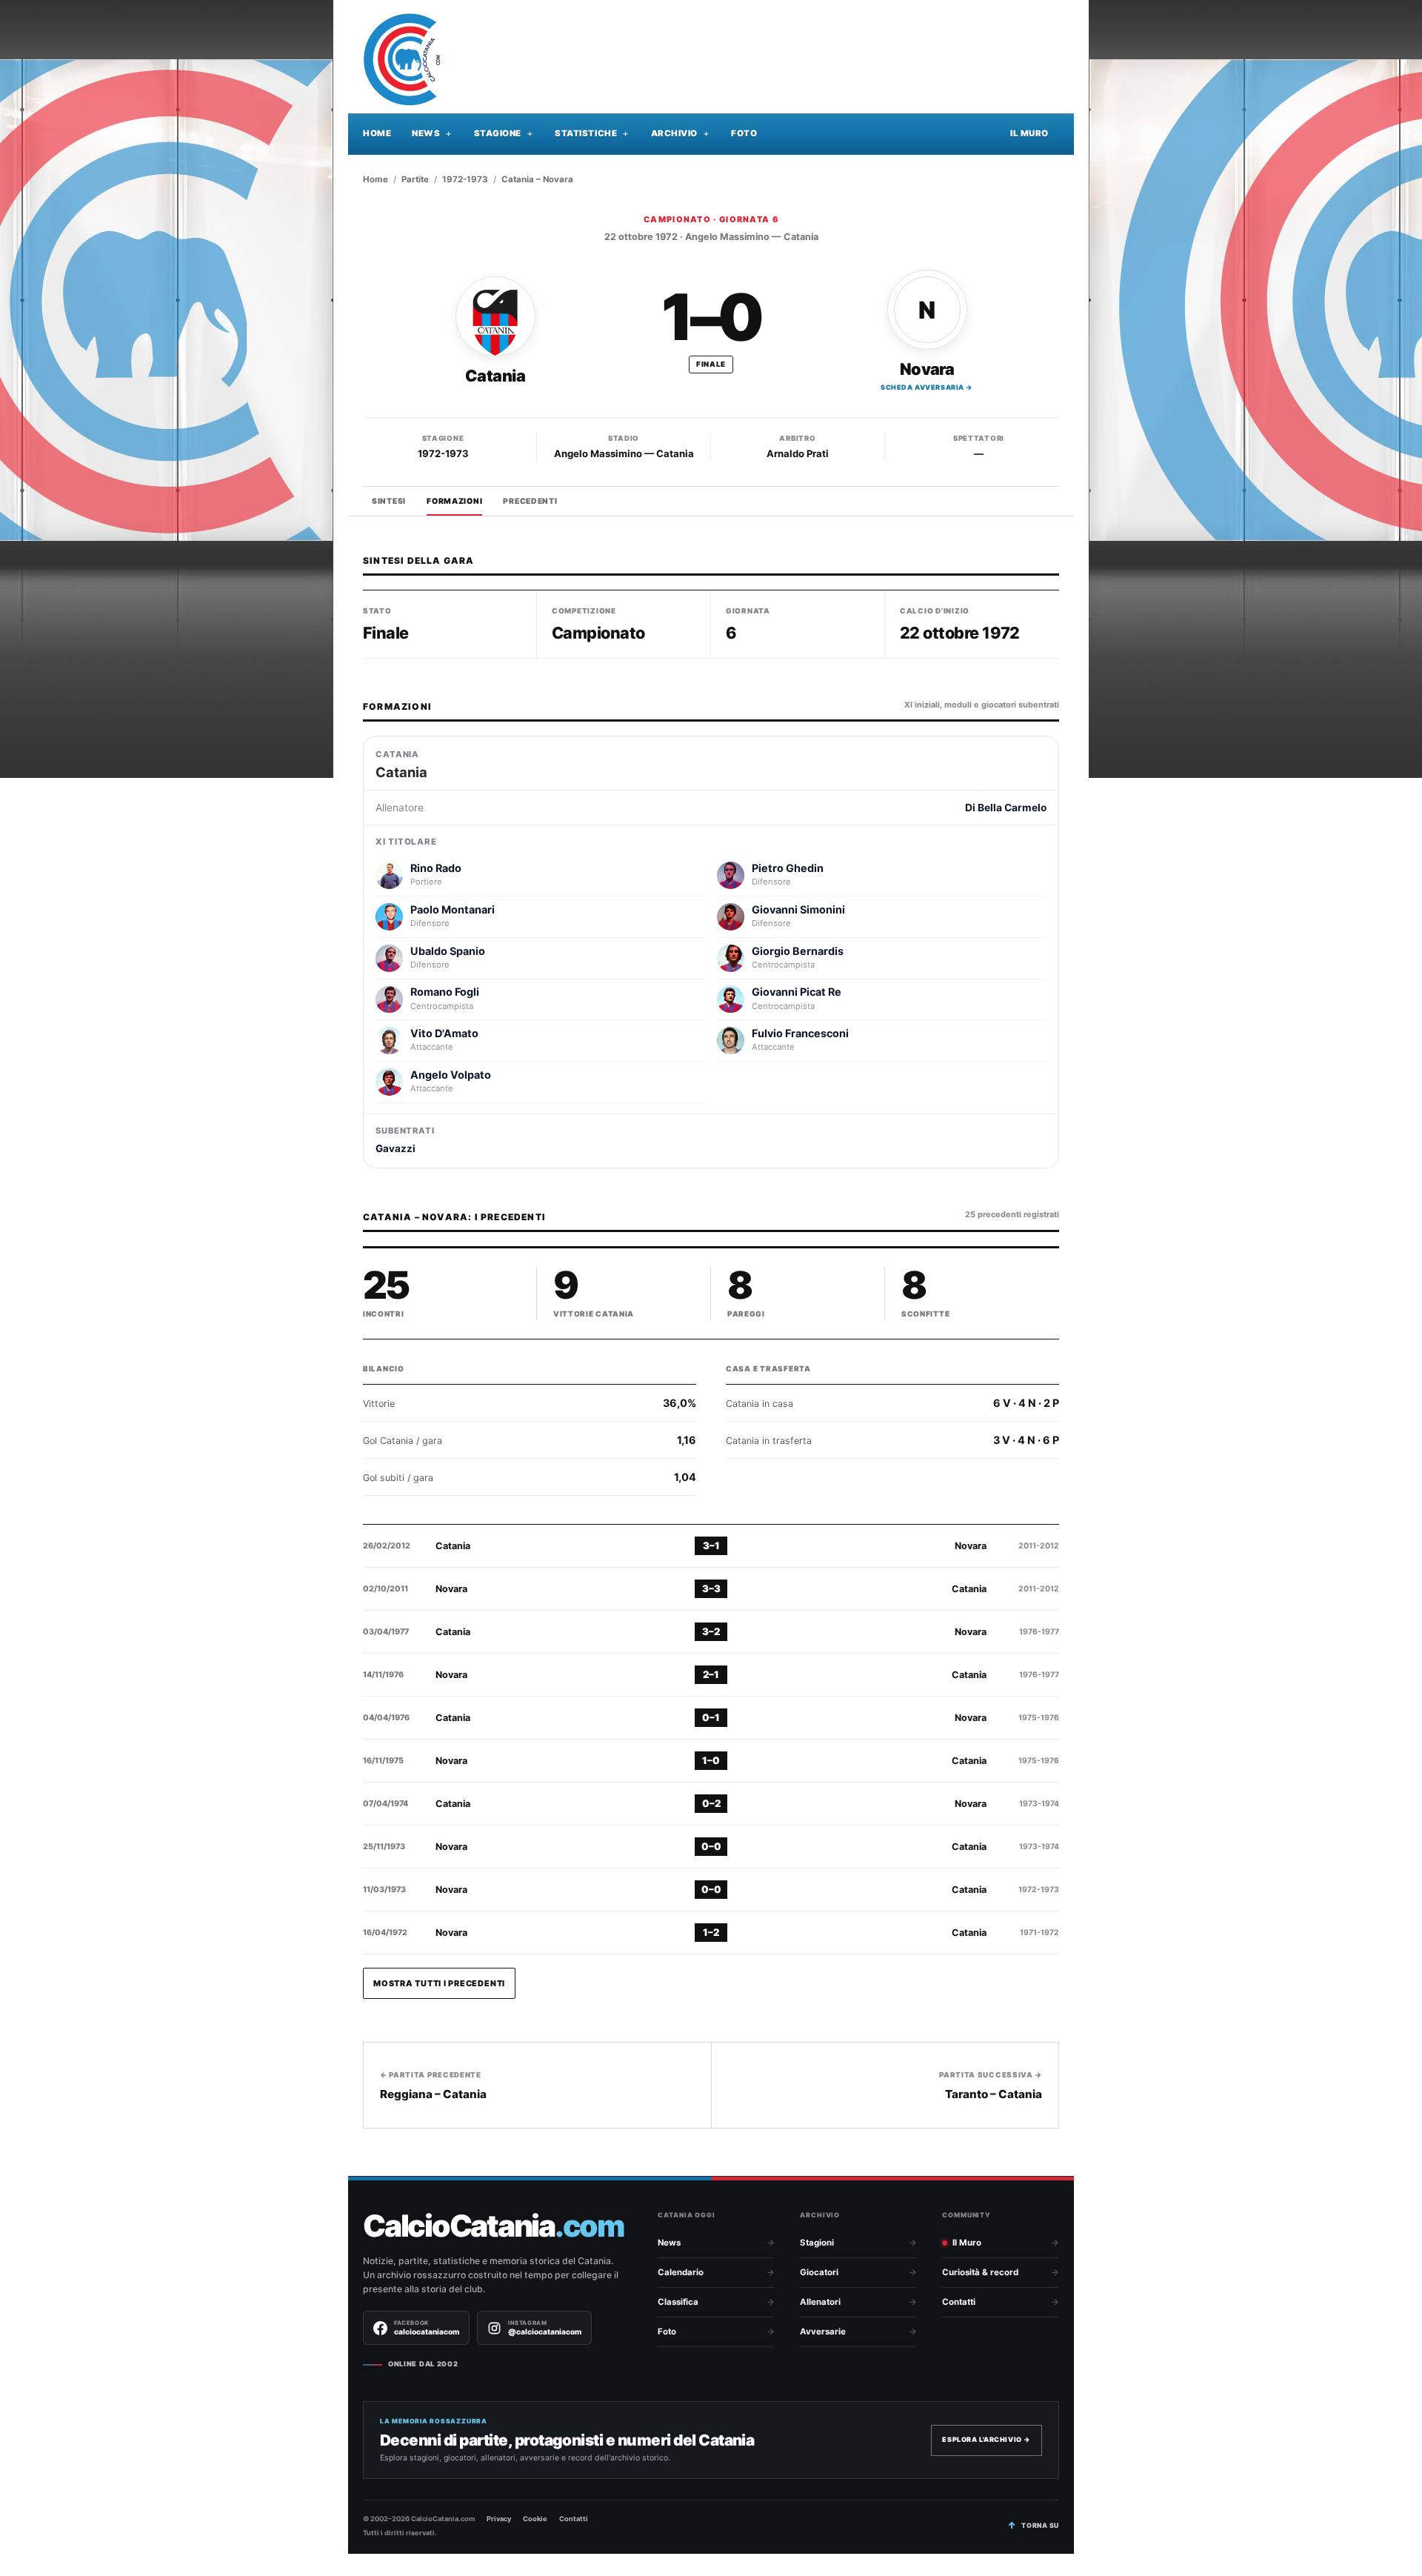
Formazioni (454, 501)
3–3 (711, 1588)
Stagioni (817, 2243)
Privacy (499, 2519)
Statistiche (586, 133)
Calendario (681, 2272)
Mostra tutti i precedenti (439, 1983)
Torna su (1040, 2525)
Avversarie (823, 2332)
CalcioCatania (493, 2226)
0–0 (711, 1846)
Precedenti (530, 501)
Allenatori (820, 2302)
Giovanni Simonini (798, 909)
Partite (415, 179)
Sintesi (389, 501)
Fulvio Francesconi (800, 1033)
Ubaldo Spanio (448, 951)
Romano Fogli (445, 992)
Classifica (678, 2302)
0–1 (711, 1717)
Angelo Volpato (451, 1075)
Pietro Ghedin (788, 868)
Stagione (498, 133)
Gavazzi (395, 1148)
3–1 (711, 1545)
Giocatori (819, 2272)
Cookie (535, 2519)
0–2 (711, 1803)
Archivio (674, 133)
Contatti (959, 2302)
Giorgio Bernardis (798, 951)
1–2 (711, 1932)
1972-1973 (465, 179)
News (426, 133)
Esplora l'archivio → (987, 2439)
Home (377, 133)
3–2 (711, 1631)
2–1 (711, 1674)
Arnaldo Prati (798, 453)
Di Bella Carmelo (1006, 808)
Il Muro (1029, 133)
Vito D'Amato (444, 1033)
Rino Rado (436, 868)
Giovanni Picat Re (797, 992)
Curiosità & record (980, 2272)
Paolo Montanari (453, 909)
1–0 (711, 1760)
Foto (744, 133)
